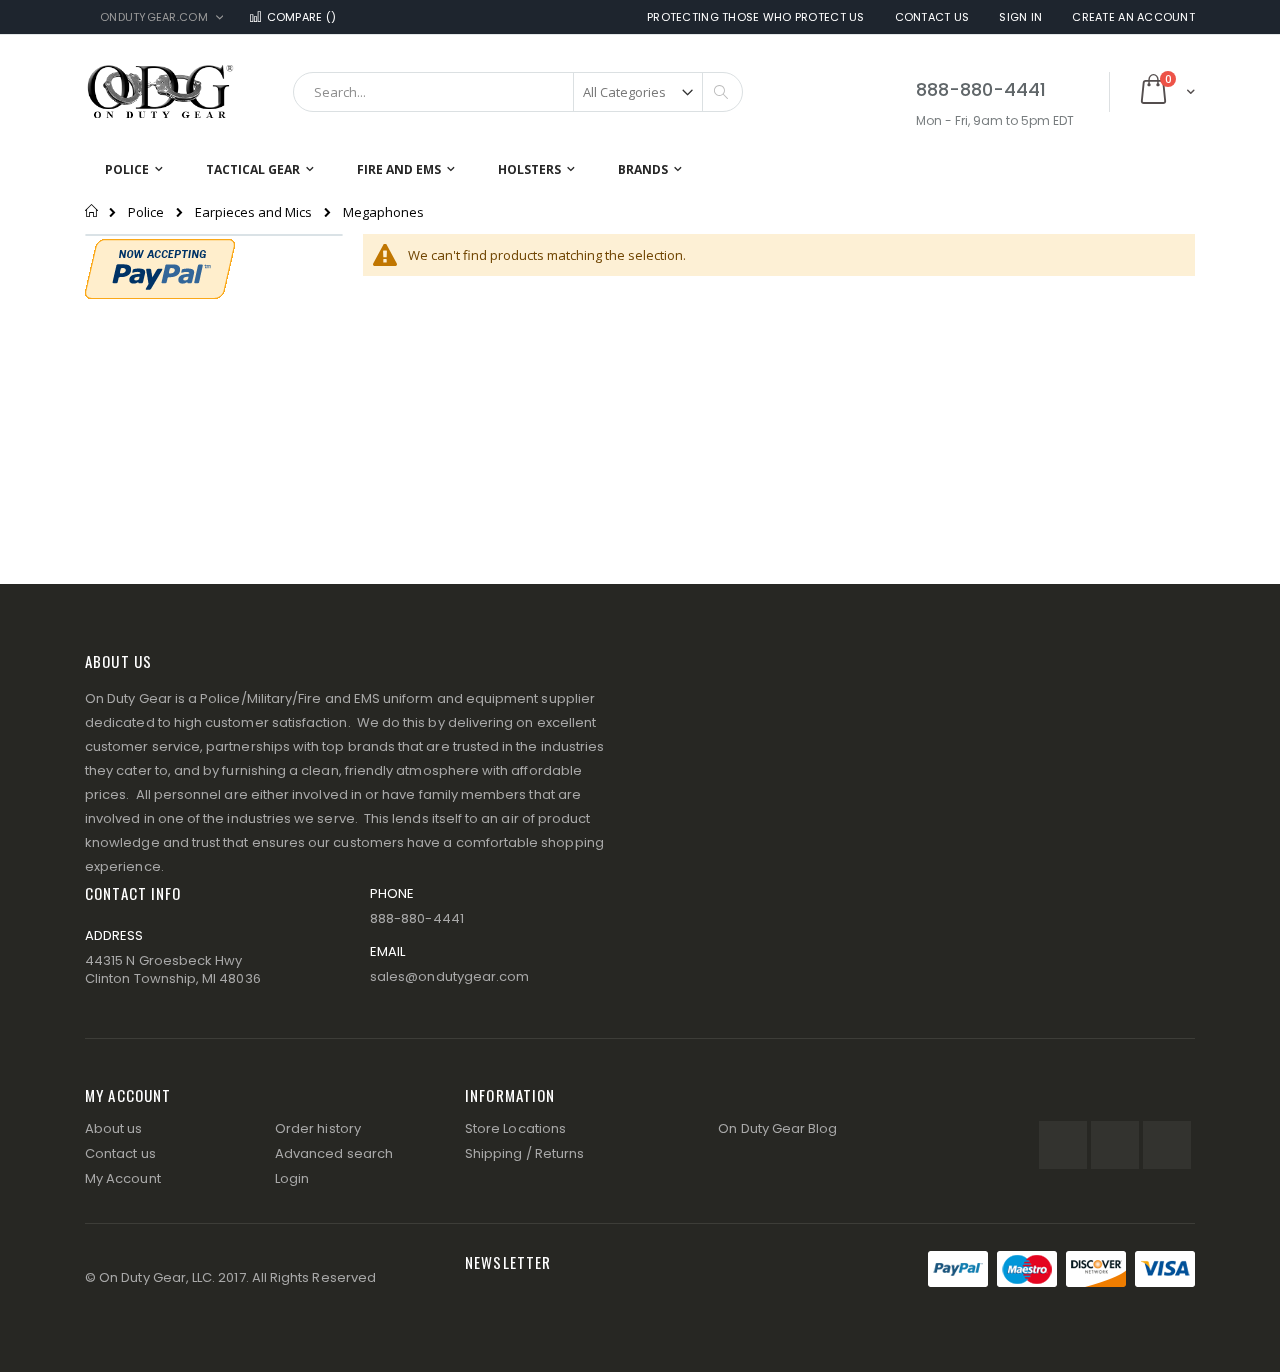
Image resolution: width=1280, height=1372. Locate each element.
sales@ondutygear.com (449, 976)
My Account (123, 1178)
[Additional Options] (160, 266)
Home (92, 211)
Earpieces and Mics (253, 212)
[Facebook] (1063, 1145)
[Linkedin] (1167, 1145)
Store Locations (515, 1128)
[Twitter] (1115, 1145)
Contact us (120, 1153)
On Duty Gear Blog (777, 1128)
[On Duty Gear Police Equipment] (160, 91)
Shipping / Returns (524, 1153)
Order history (318, 1128)
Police (146, 212)
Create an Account (1133, 17)
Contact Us (932, 17)
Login (292, 1178)
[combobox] (518, 92)
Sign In (1020, 17)
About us (114, 1128)
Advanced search (334, 1153)
